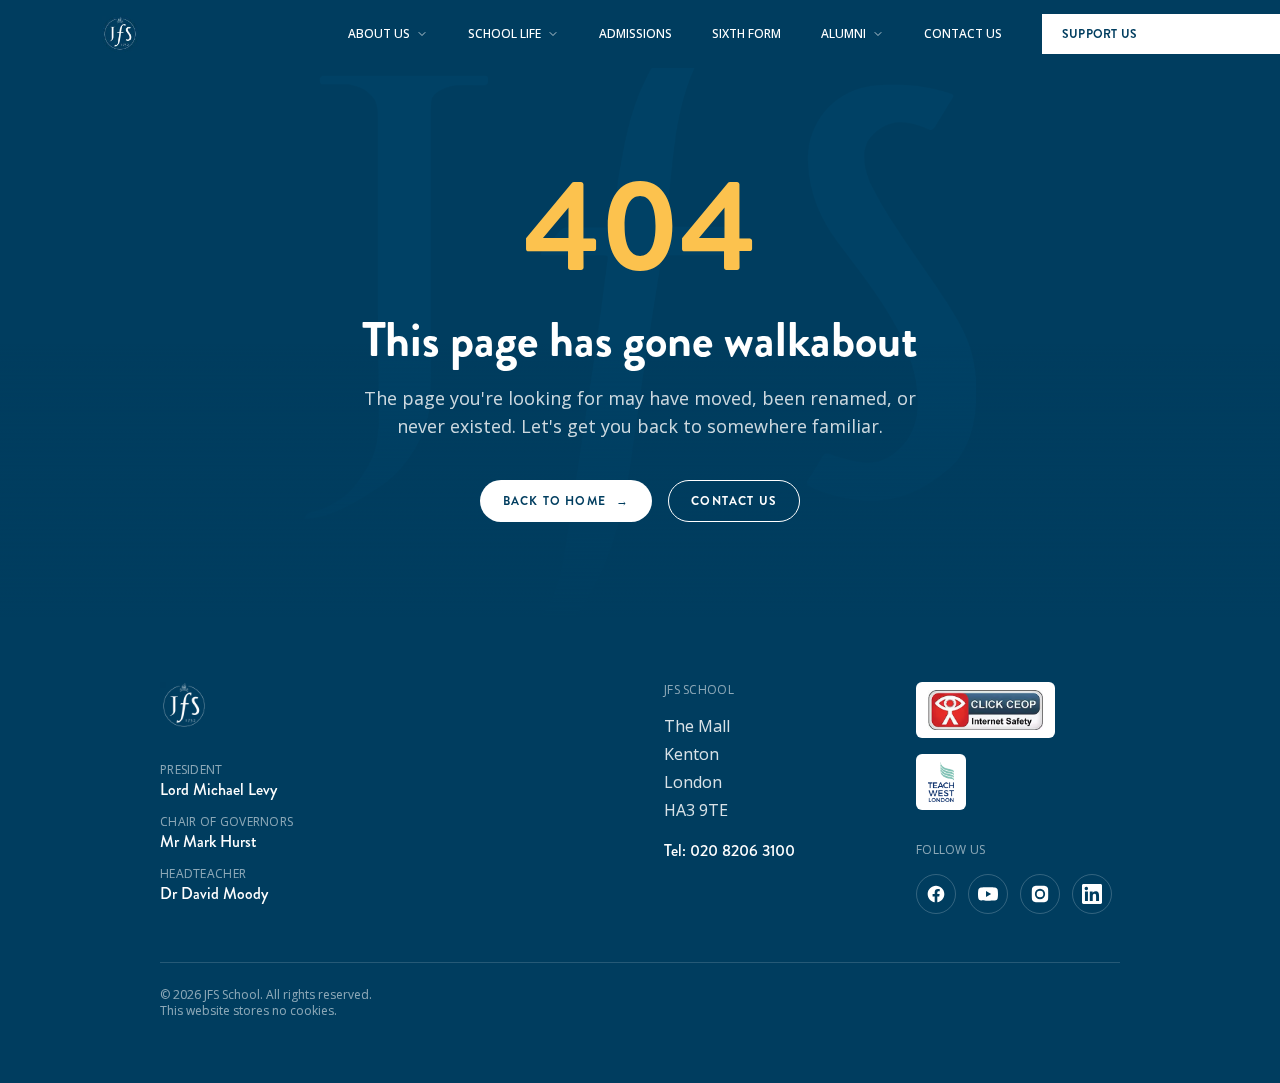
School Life (504, 34)
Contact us (734, 501)
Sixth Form (746, 34)
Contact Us (963, 34)
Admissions (635, 34)
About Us (379, 34)
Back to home (566, 501)
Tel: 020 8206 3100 (729, 850)
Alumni (843, 34)
